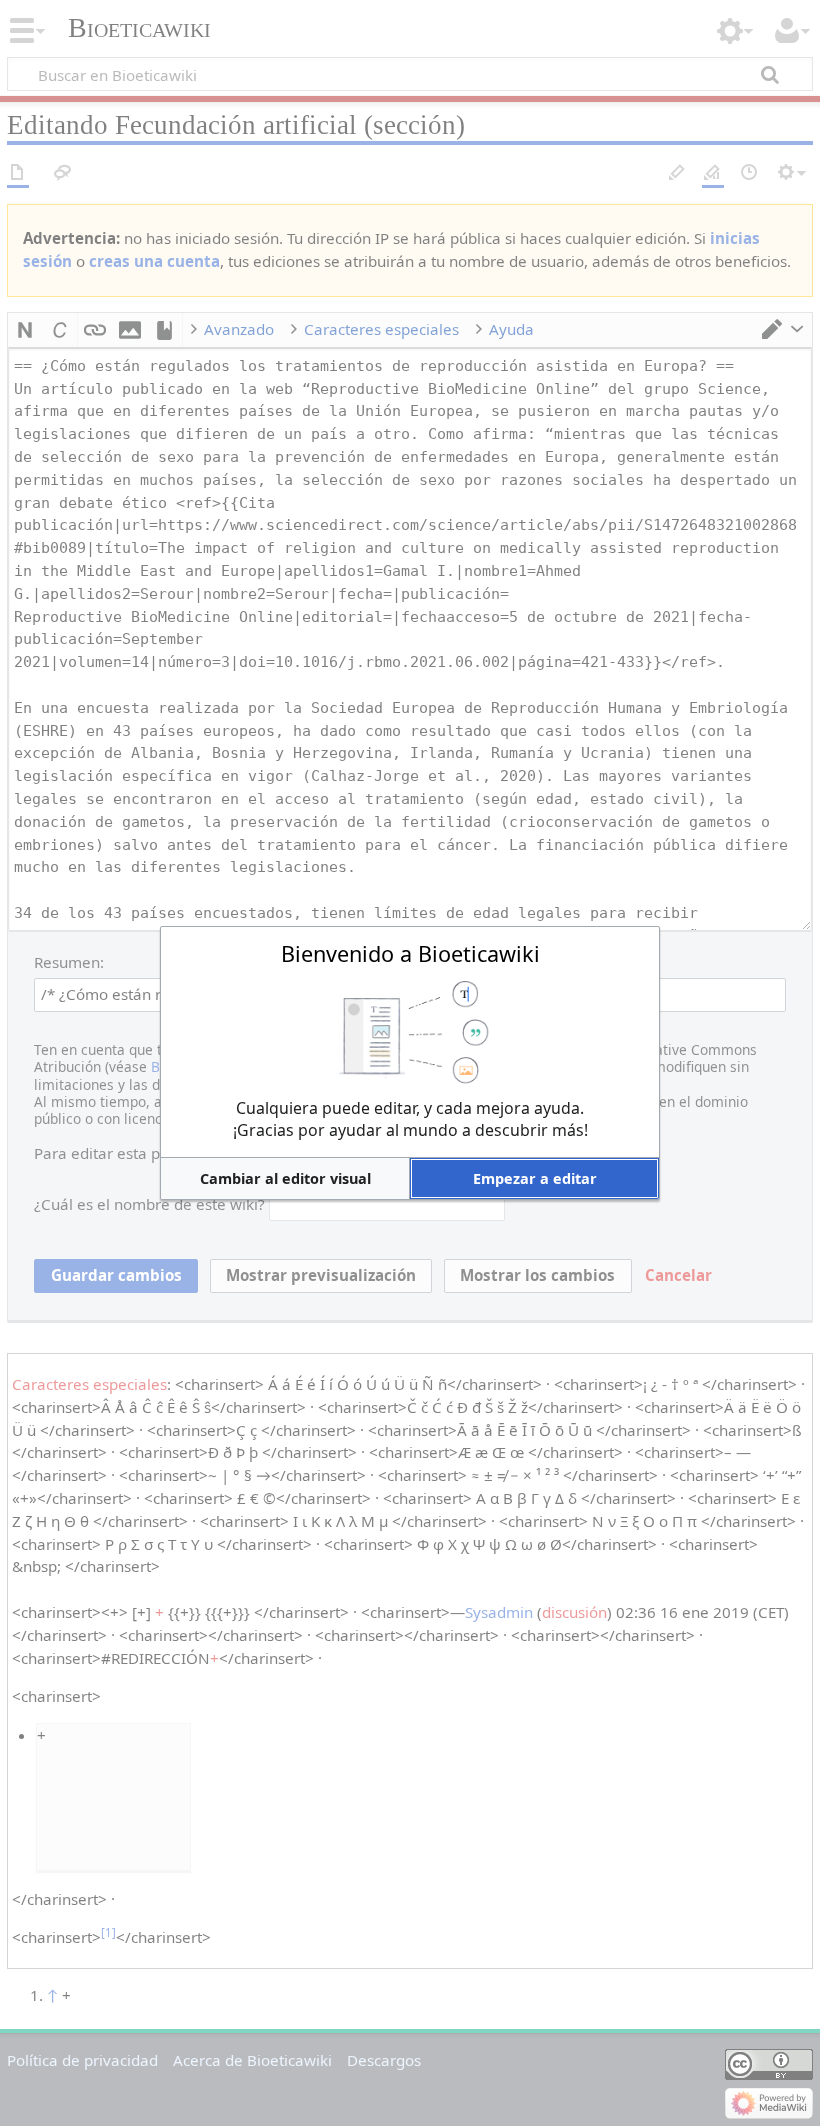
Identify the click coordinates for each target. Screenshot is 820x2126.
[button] (285, 1178)
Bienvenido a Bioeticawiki (410, 953)
